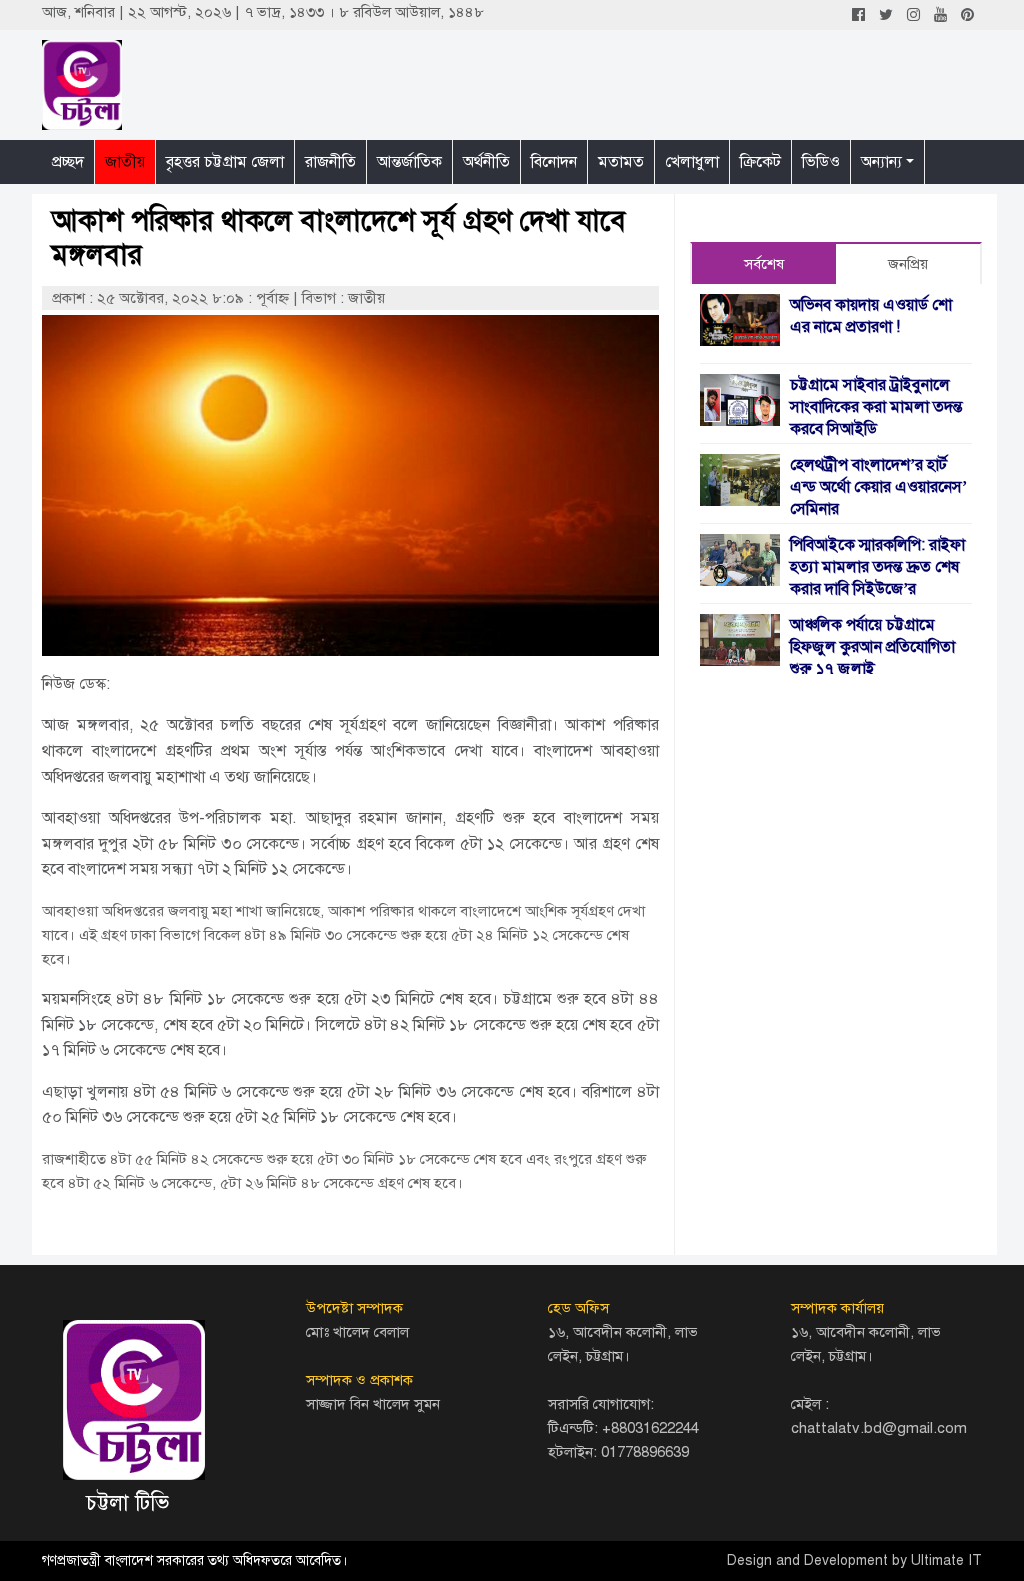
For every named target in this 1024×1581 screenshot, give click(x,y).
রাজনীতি (330, 162)
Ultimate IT (946, 1560)
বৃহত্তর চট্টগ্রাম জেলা (225, 162)
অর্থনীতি (486, 162)
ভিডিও (821, 162)
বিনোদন (554, 162)
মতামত (621, 162)
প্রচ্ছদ (68, 162)
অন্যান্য (881, 162)
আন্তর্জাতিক (409, 162)
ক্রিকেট (760, 162)
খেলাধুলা (692, 162)
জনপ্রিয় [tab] (908, 264)
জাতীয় (125, 162)
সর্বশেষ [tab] (764, 264)
